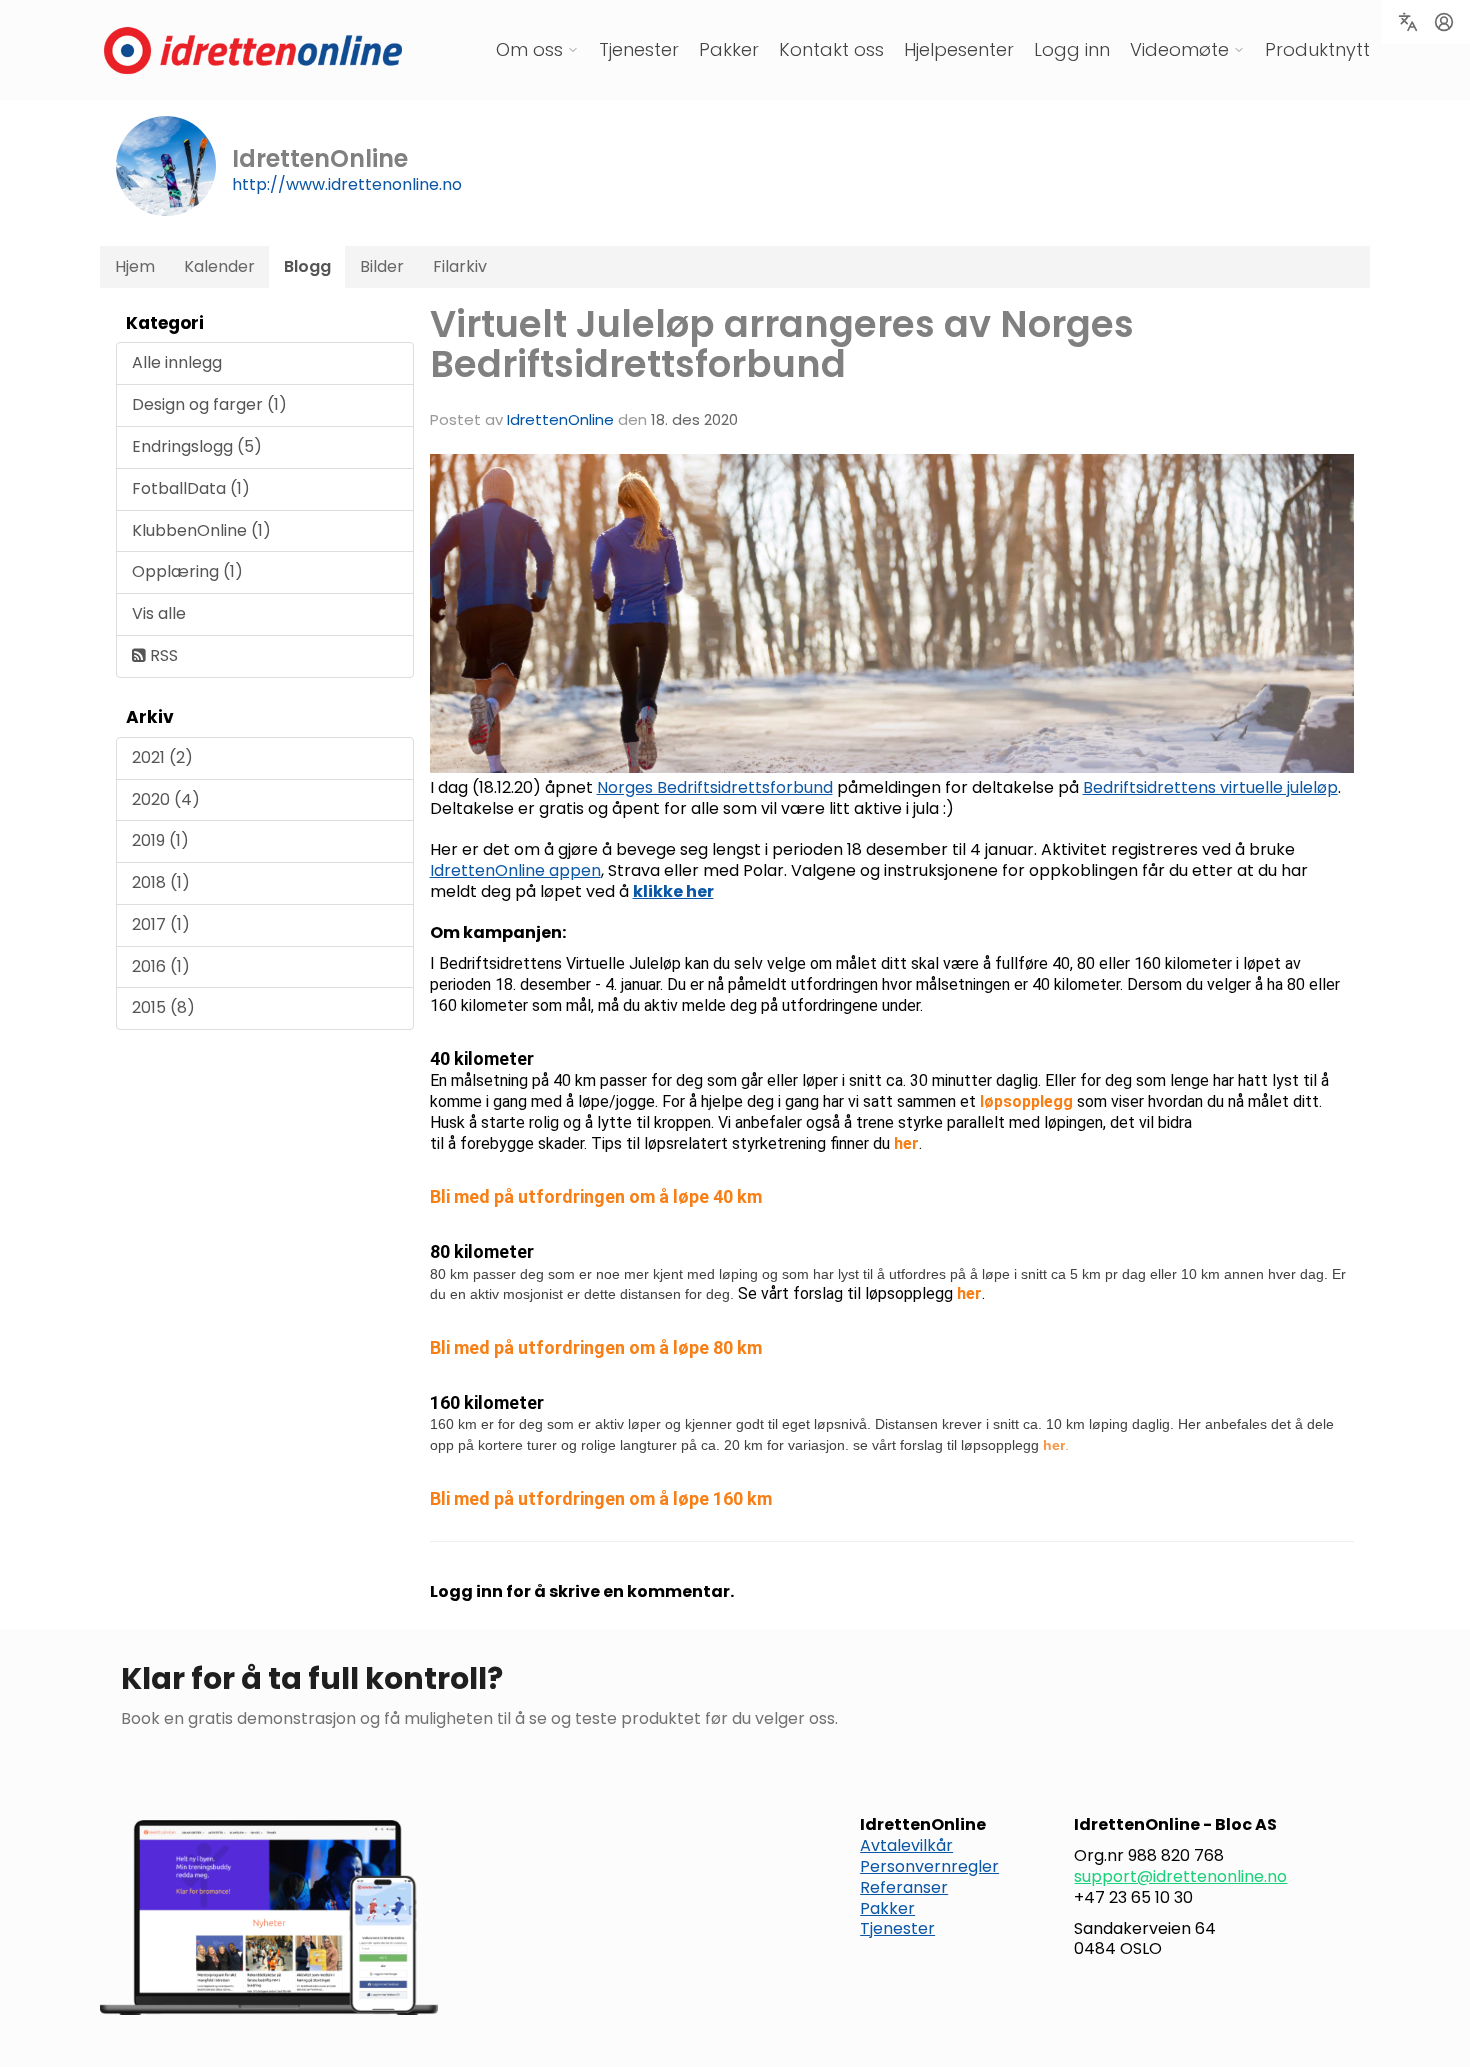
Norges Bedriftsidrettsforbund (715, 787)
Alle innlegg (177, 362)
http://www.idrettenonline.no (347, 184)
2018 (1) (161, 882)
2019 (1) (160, 840)
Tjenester (639, 49)
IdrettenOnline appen (515, 870)
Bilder (382, 266)
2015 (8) (163, 1007)
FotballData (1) (191, 488)
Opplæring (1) (187, 571)
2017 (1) (161, 924)
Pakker (729, 49)
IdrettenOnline (562, 419)
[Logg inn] (1444, 22)
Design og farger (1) (209, 404)
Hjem (135, 266)
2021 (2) (162, 757)
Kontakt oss (831, 49)
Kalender (219, 266)
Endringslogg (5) (197, 446)
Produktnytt (1317, 49)
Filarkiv (460, 266)
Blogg (307, 266)
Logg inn (1072, 49)
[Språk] (1408, 22)
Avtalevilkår (906, 1845)
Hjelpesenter (959, 49)
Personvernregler (929, 1866)
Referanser (904, 1887)
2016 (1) (161, 966)
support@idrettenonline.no (1180, 1876)
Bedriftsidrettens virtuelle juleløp (1210, 787)
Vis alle (159, 613)
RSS (162, 655)
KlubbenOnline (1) (201, 530)
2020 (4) (166, 799)
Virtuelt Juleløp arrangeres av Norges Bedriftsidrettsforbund (782, 344)
